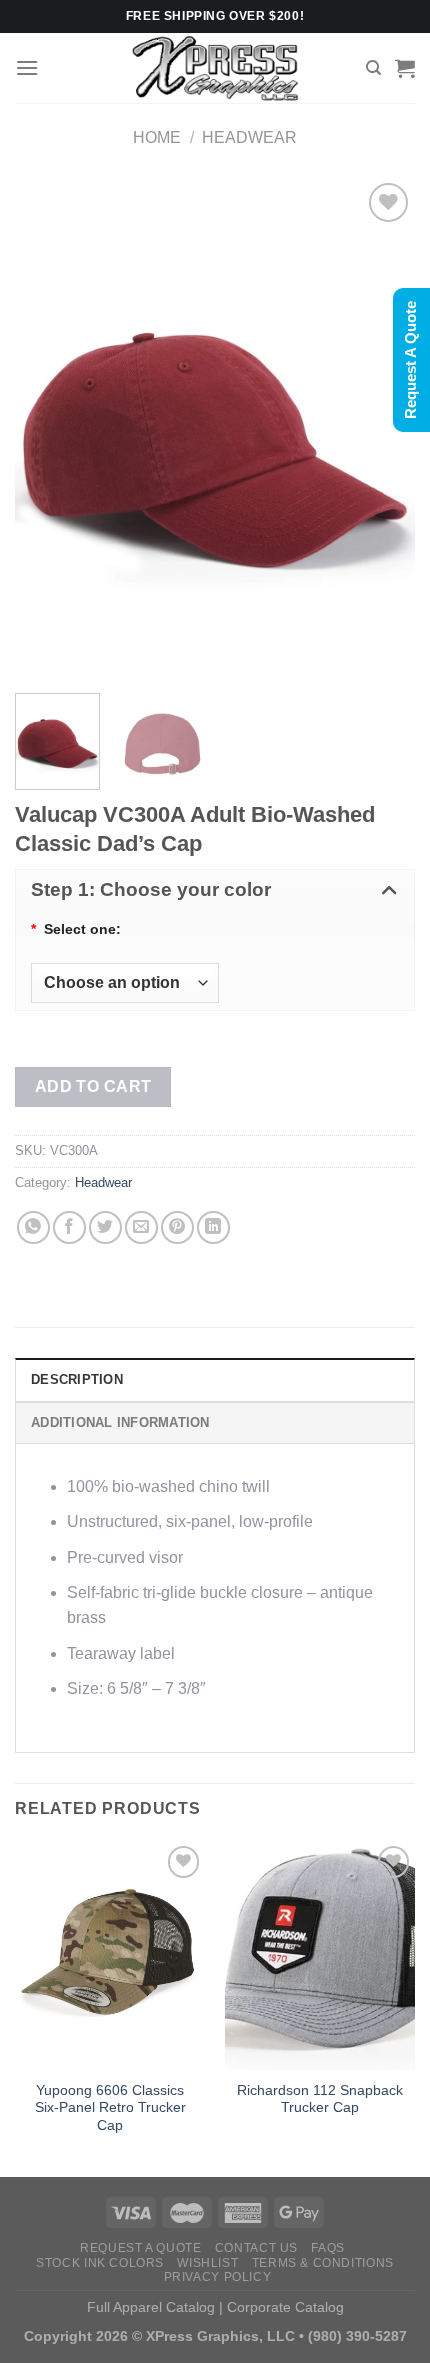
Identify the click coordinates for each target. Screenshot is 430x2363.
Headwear (249, 137)
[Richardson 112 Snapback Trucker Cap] (320, 1955)
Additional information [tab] (120, 1422)
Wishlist (207, 2263)
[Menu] (27, 67)
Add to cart (93, 1086)
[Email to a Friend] (141, 1227)
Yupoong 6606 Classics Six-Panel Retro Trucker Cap (110, 2108)
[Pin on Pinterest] (177, 1227)
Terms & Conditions (323, 2263)
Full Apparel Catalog (151, 2307)
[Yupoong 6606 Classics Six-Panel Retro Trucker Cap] (110, 1955)
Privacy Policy (218, 2277)
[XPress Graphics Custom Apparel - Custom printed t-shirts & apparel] (215, 68)
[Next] (382, 428)
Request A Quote (140, 2248)
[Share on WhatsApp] (33, 1227)
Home (157, 137)
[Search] (373, 68)
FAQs (327, 2248)
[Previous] (48, 428)
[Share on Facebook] (69, 1227)
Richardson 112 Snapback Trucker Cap (320, 2099)
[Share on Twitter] (105, 1227)
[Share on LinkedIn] (213, 1227)
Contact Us (256, 2248)
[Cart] (405, 68)
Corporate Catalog (285, 2307)
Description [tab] (77, 1379)
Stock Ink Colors (100, 2263)
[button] (215, 890)
